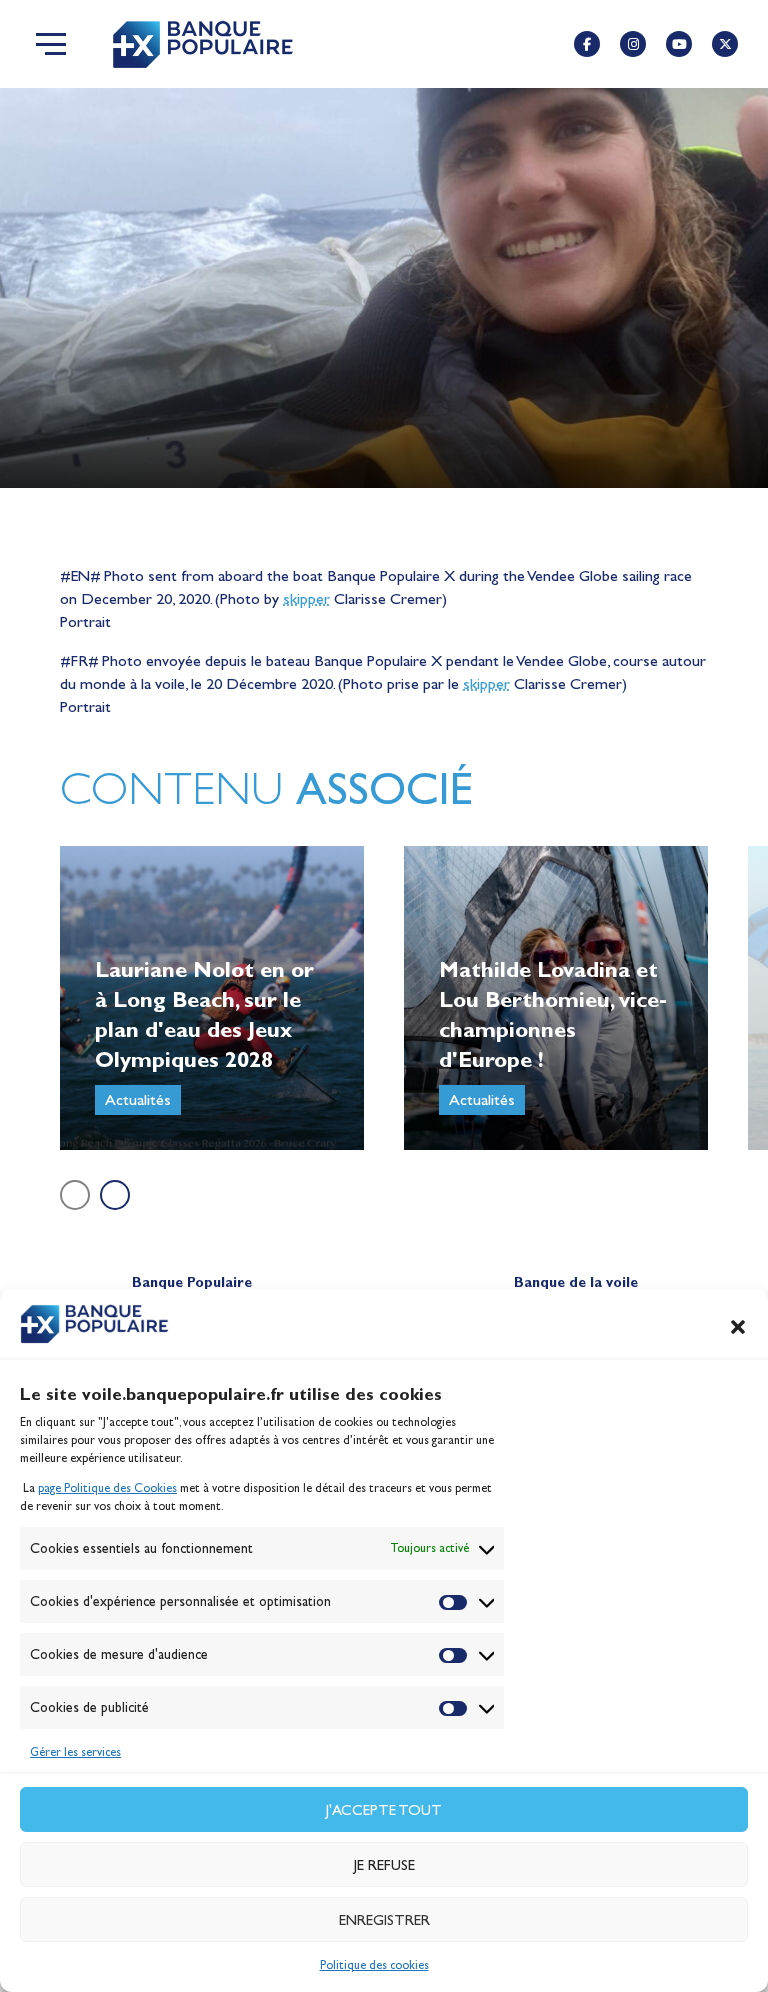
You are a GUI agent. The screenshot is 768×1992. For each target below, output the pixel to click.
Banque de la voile (576, 1282)
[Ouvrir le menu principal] (51, 44)
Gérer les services (75, 1752)
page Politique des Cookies (107, 1488)
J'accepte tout (384, 1810)
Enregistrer (384, 1920)
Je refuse (384, 1865)
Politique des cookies (374, 1965)
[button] (738, 1327)
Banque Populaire (192, 1282)
